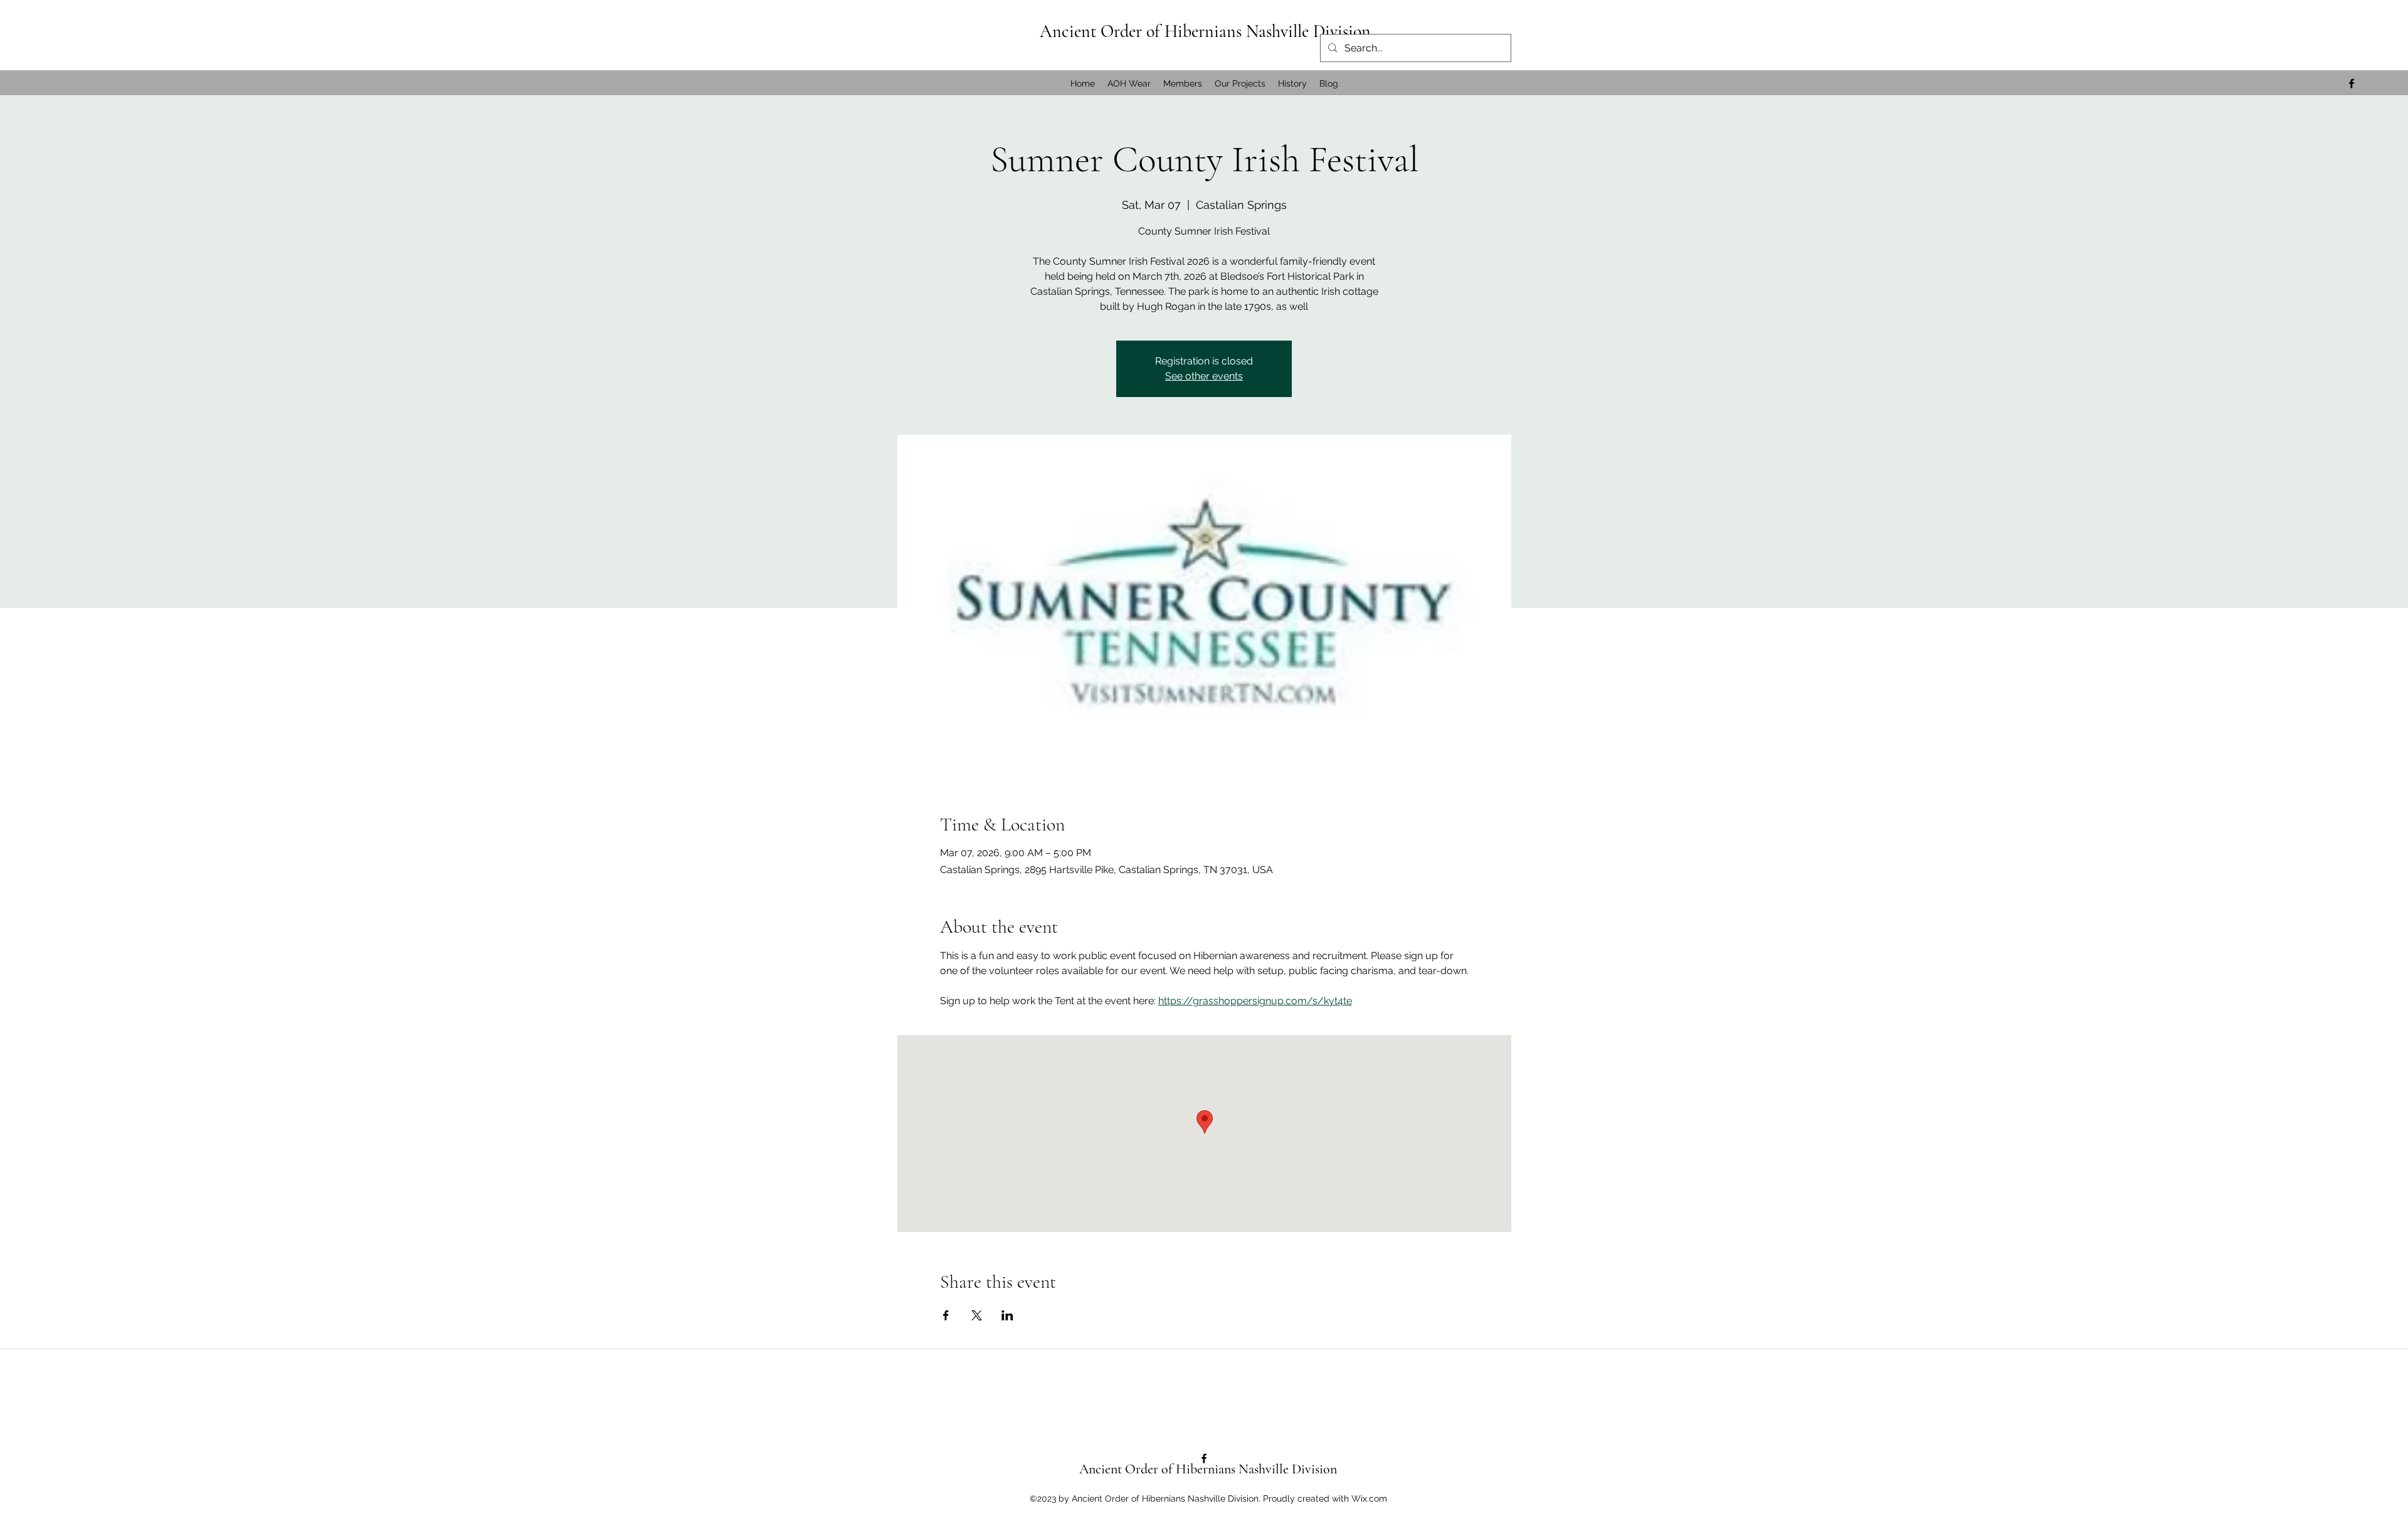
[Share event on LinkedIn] (1007, 1315)
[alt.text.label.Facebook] (2352, 83)
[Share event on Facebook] (946, 1315)
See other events (1204, 376)
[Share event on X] (977, 1315)
